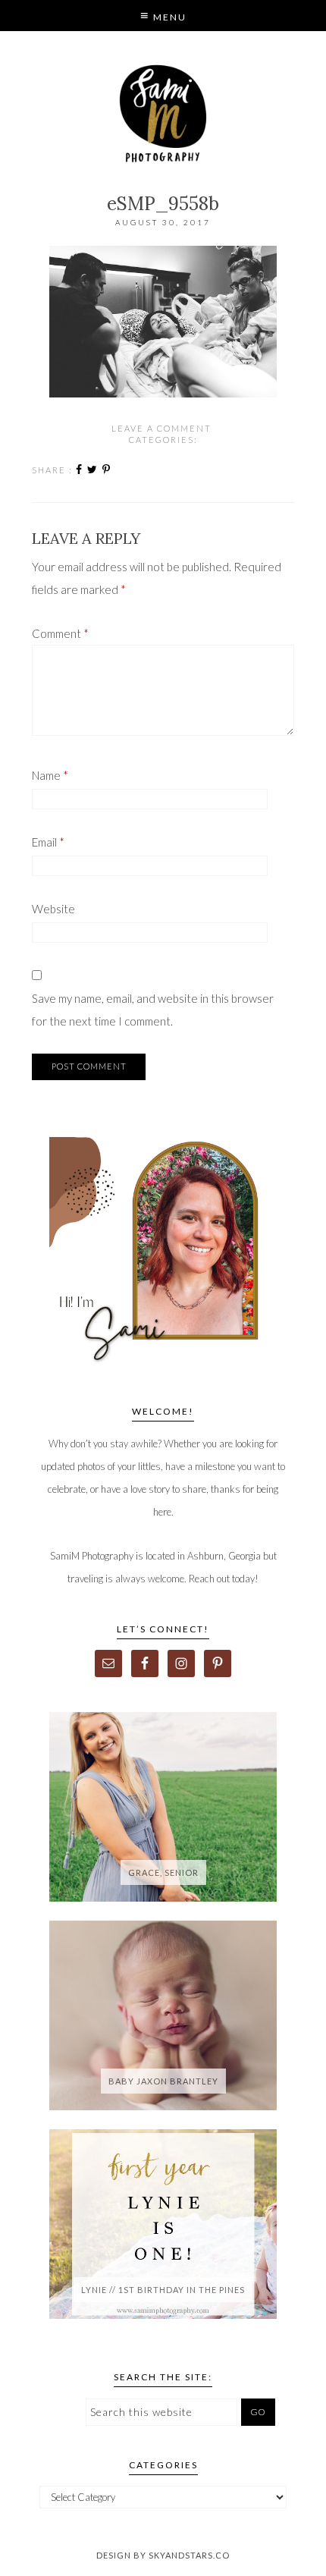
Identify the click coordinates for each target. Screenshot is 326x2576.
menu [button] (168, 17)
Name (50, 775)
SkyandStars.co (189, 2555)
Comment (60, 633)
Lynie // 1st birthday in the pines (163, 2290)
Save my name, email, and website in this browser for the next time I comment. (153, 1010)
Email (48, 842)
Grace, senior (163, 1872)
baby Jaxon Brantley (163, 2081)
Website (53, 909)
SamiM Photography (163, 114)
